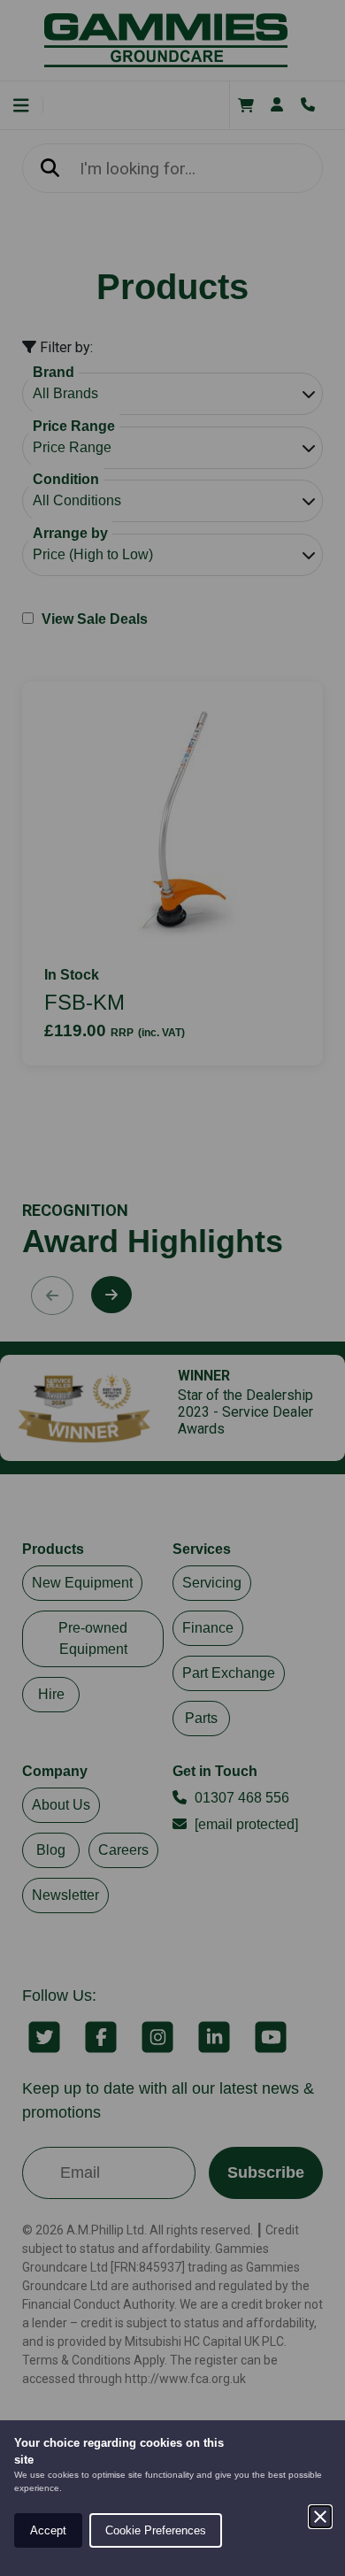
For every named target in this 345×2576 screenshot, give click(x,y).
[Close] (320, 2517)
